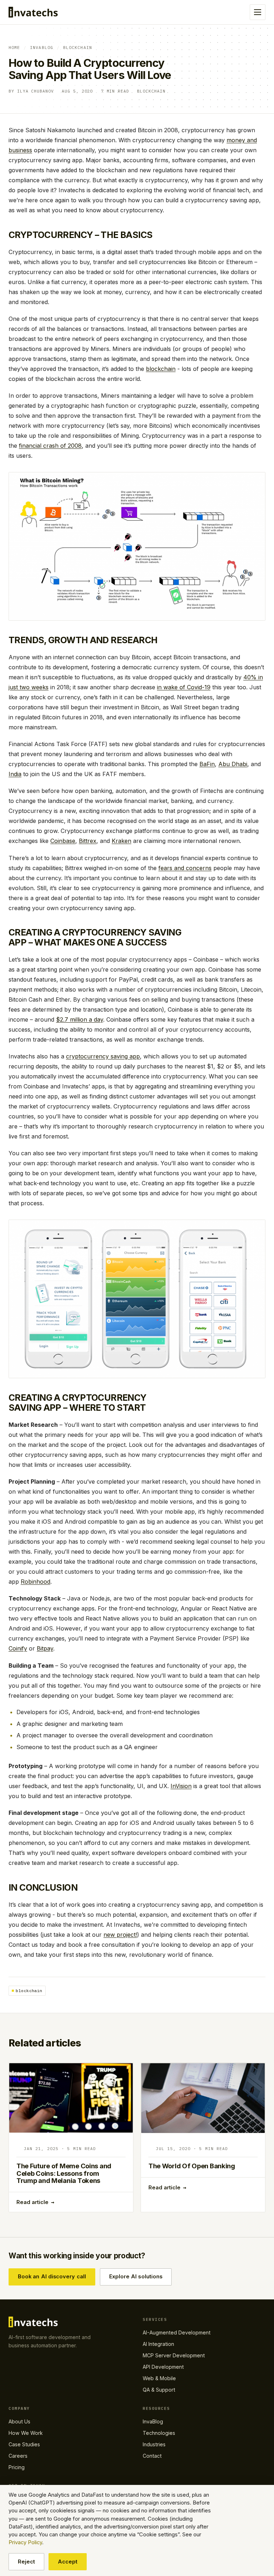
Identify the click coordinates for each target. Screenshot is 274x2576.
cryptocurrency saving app (103, 1056)
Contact (152, 2456)
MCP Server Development (174, 2355)
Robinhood (35, 1582)
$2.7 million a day (80, 1019)
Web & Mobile (159, 2378)
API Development (163, 2367)
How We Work (26, 2433)
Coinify (18, 1648)
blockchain (161, 369)
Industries (154, 2444)
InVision (181, 1786)
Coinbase (63, 841)
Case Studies (24, 2444)
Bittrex (88, 841)
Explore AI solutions (136, 2277)
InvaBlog (42, 47)
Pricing (17, 2467)
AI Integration (158, 2344)
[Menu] (258, 12)
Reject (26, 2562)
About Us (19, 2421)
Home (14, 47)
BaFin (207, 764)
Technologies (159, 2433)
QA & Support (159, 2390)
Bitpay (45, 1648)
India (15, 774)
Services (155, 2319)
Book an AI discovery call (52, 2277)
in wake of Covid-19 (184, 687)
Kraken (121, 841)
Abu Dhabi (233, 764)
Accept (68, 2562)
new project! (120, 1935)
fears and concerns (185, 868)
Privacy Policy (25, 2542)
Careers (18, 2456)
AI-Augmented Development (177, 2332)
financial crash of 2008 (50, 446)
